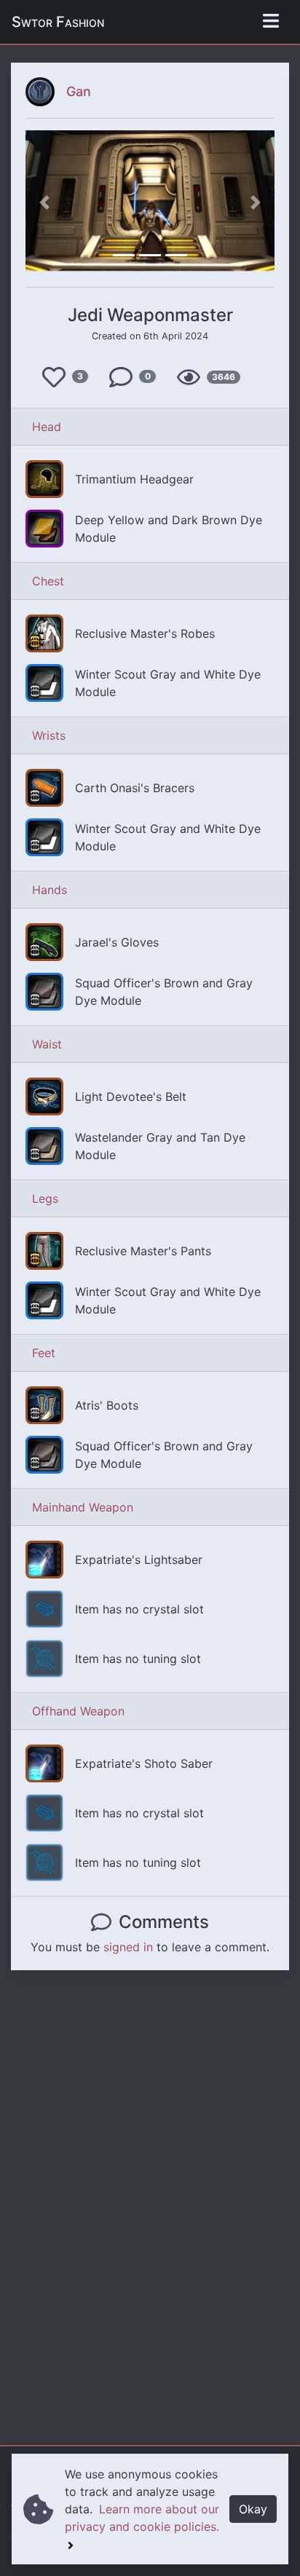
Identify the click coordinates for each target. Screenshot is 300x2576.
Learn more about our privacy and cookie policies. (142, 2518)
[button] (44, 203)
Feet (44, 1353)
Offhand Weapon (78, 1711)
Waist (47, 1044)
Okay (253, 2509)
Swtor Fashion (58, 22)
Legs (45, 1198)
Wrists (49, 735)
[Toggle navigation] (271, 22)
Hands (50, 890)
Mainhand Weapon (83, 1507)
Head (47, 427)
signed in (128, 1947)
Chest (48, 581)
